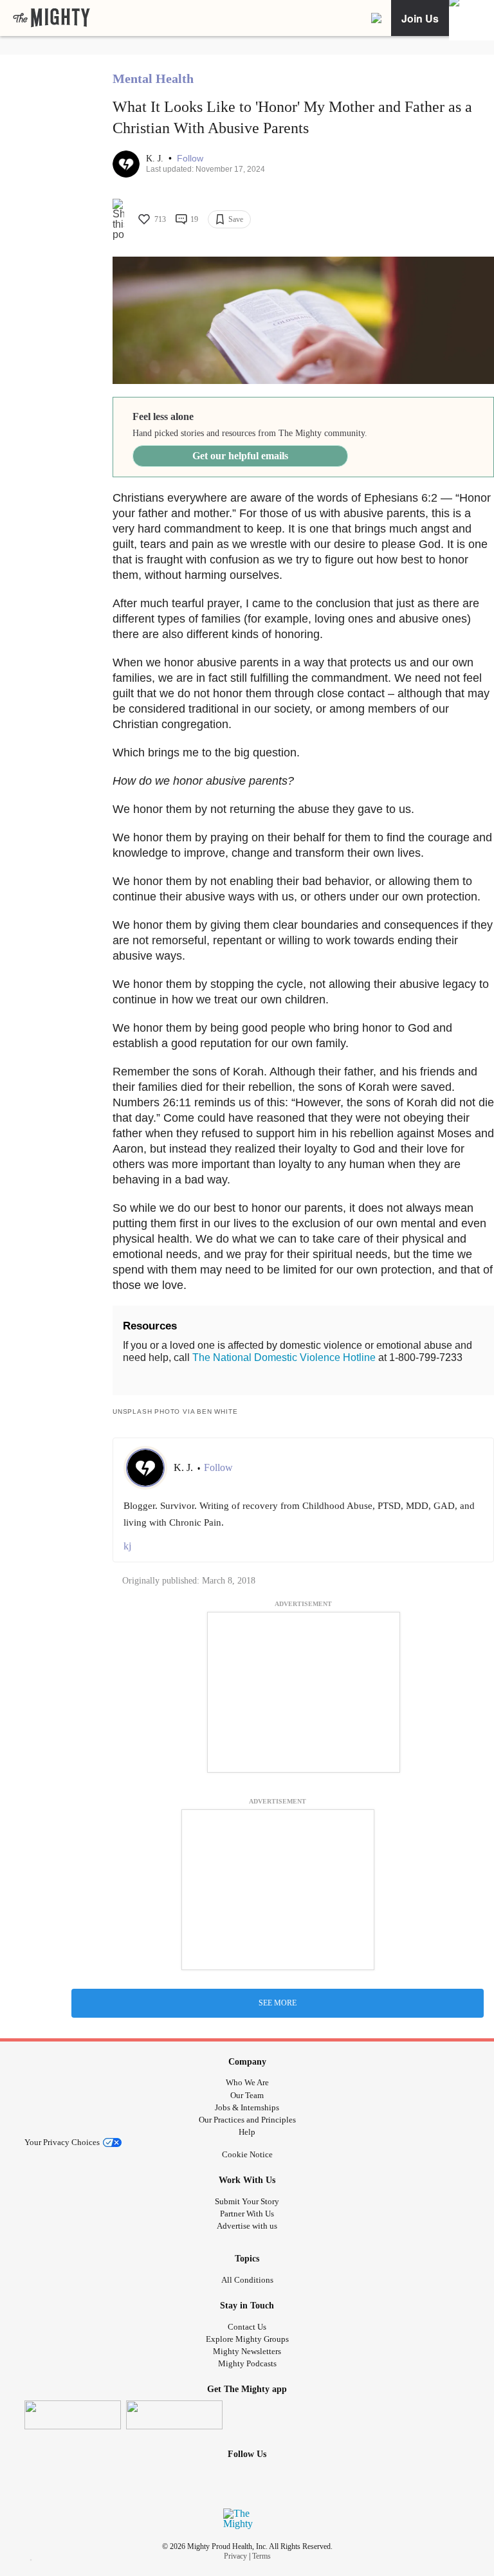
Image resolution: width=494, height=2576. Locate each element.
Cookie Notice (247, 2154)
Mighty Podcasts (247, 2363)
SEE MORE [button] (278, 2003)
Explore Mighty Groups (247, 2339)
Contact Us (247, 2327)
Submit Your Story (247, 2201)
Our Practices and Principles (247, 2120)
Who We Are (247, 2082)
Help (247, 2132)
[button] (190, 159)
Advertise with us (247, 2226)
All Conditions (247, 2280)
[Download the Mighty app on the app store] (73, 2415)
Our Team (247, 2095)
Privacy (235, 2556)
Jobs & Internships (247, 2107)
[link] (51, 18)
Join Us (420, 18)
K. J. (156, 159)
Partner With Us (247, 2214)
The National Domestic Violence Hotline (284, 1357)
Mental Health (153, 78)
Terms (261, 2556)
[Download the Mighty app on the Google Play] (174, 2415)
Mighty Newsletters (247, 2351)
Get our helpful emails (240, 456)
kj (127, 1546)
